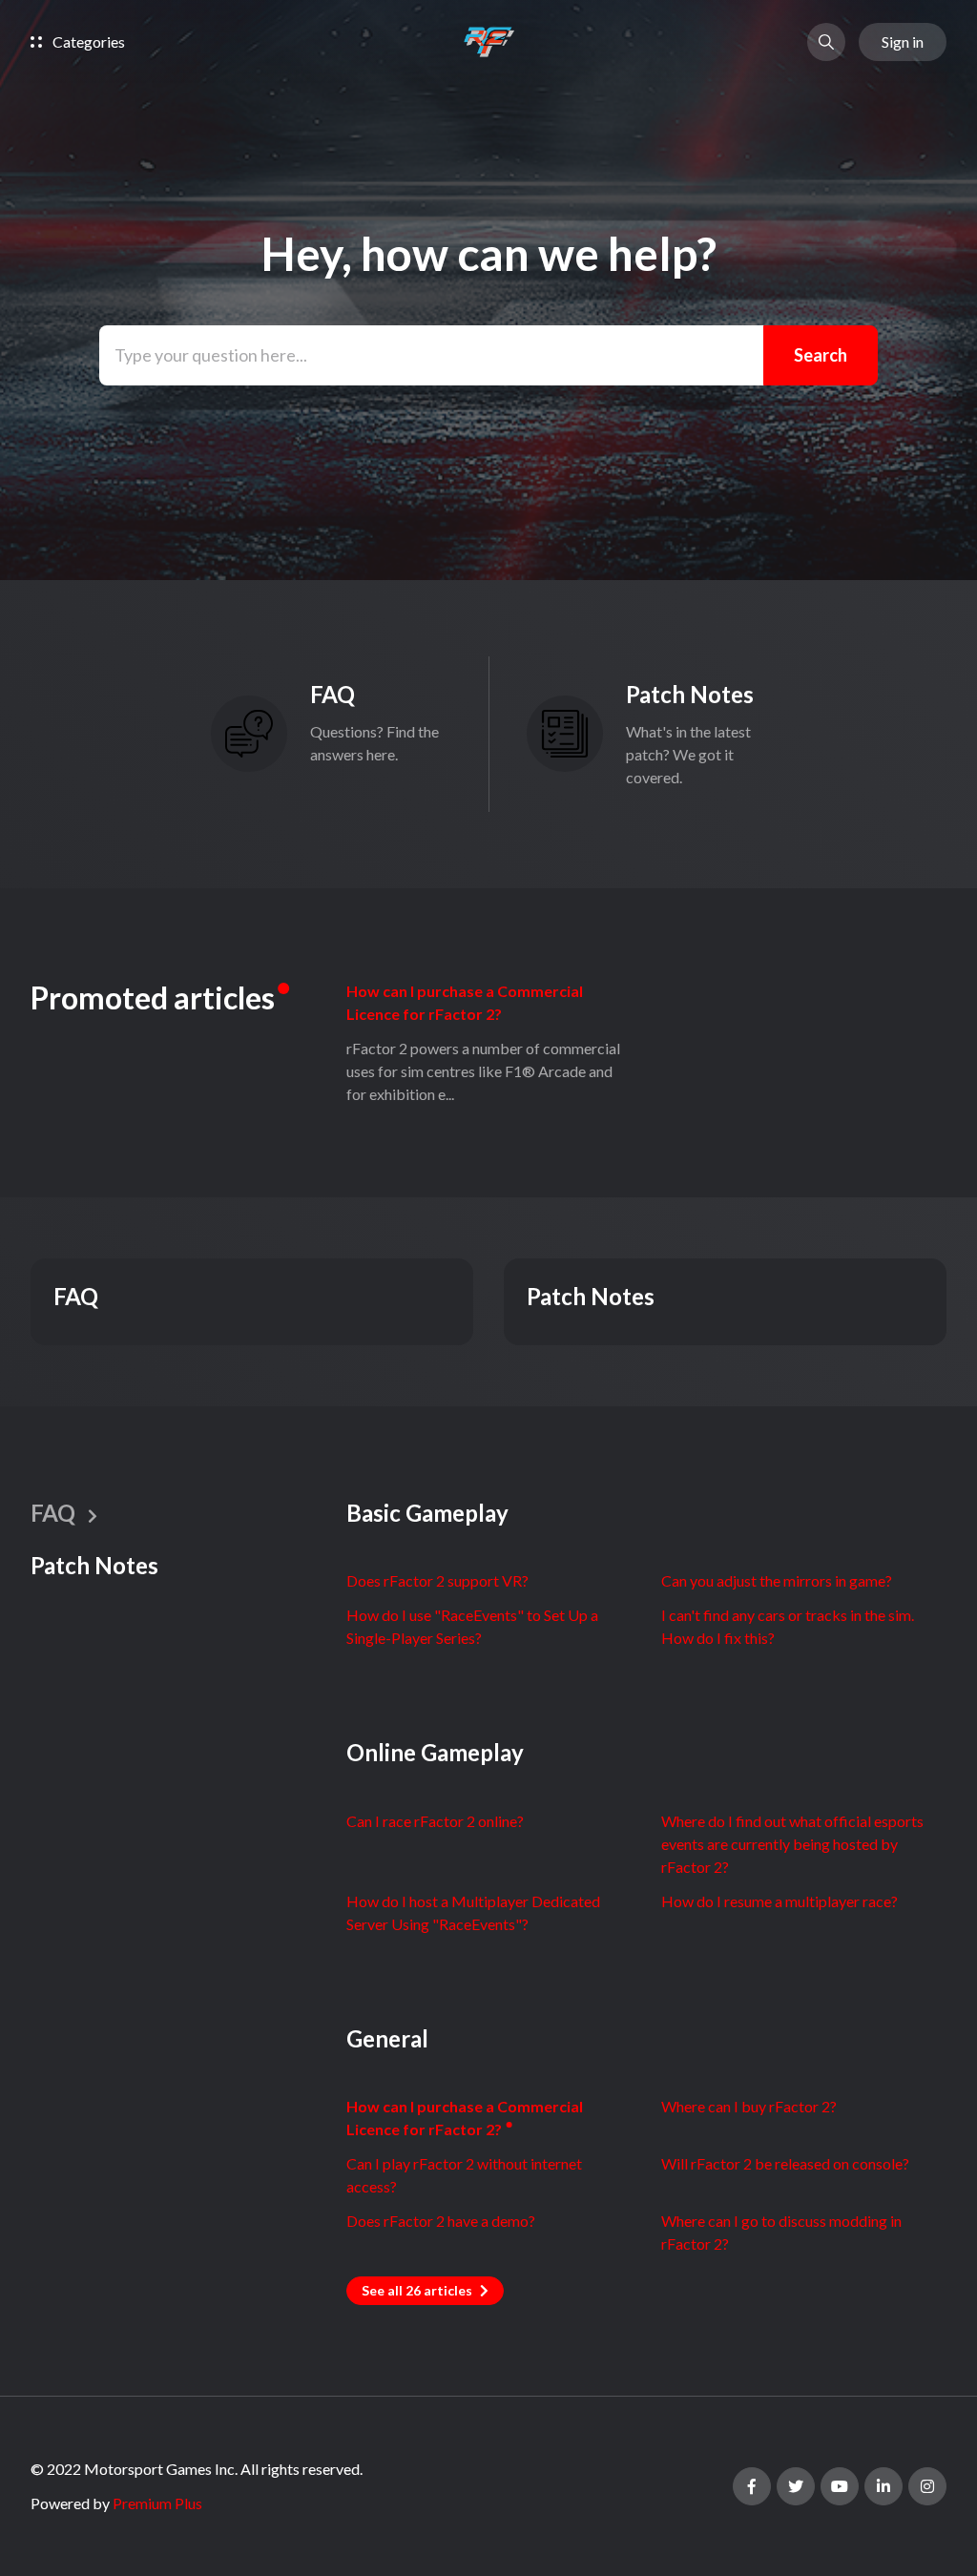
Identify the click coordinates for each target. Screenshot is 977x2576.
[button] (826, 42)
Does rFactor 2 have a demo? (441, 2221)
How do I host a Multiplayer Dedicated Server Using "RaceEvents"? (473, 1912)
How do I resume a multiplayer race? (780, 1901)
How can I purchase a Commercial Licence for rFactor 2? (465, 1002)
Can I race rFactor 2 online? (435, 1821)
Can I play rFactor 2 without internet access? (464, 2175)
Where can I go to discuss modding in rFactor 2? (781, 2232)
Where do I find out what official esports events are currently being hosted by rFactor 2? (792, 1844)
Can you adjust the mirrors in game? (777, 1580)
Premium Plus (157, 2503)
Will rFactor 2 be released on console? (785, 2163)
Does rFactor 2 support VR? (437, 1580)
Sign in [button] (903, 42)
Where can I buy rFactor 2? (749, 2106)
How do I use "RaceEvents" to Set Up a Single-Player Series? (472, 1626)
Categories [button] (87, 42)
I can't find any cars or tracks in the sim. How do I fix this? (788, 1626)
